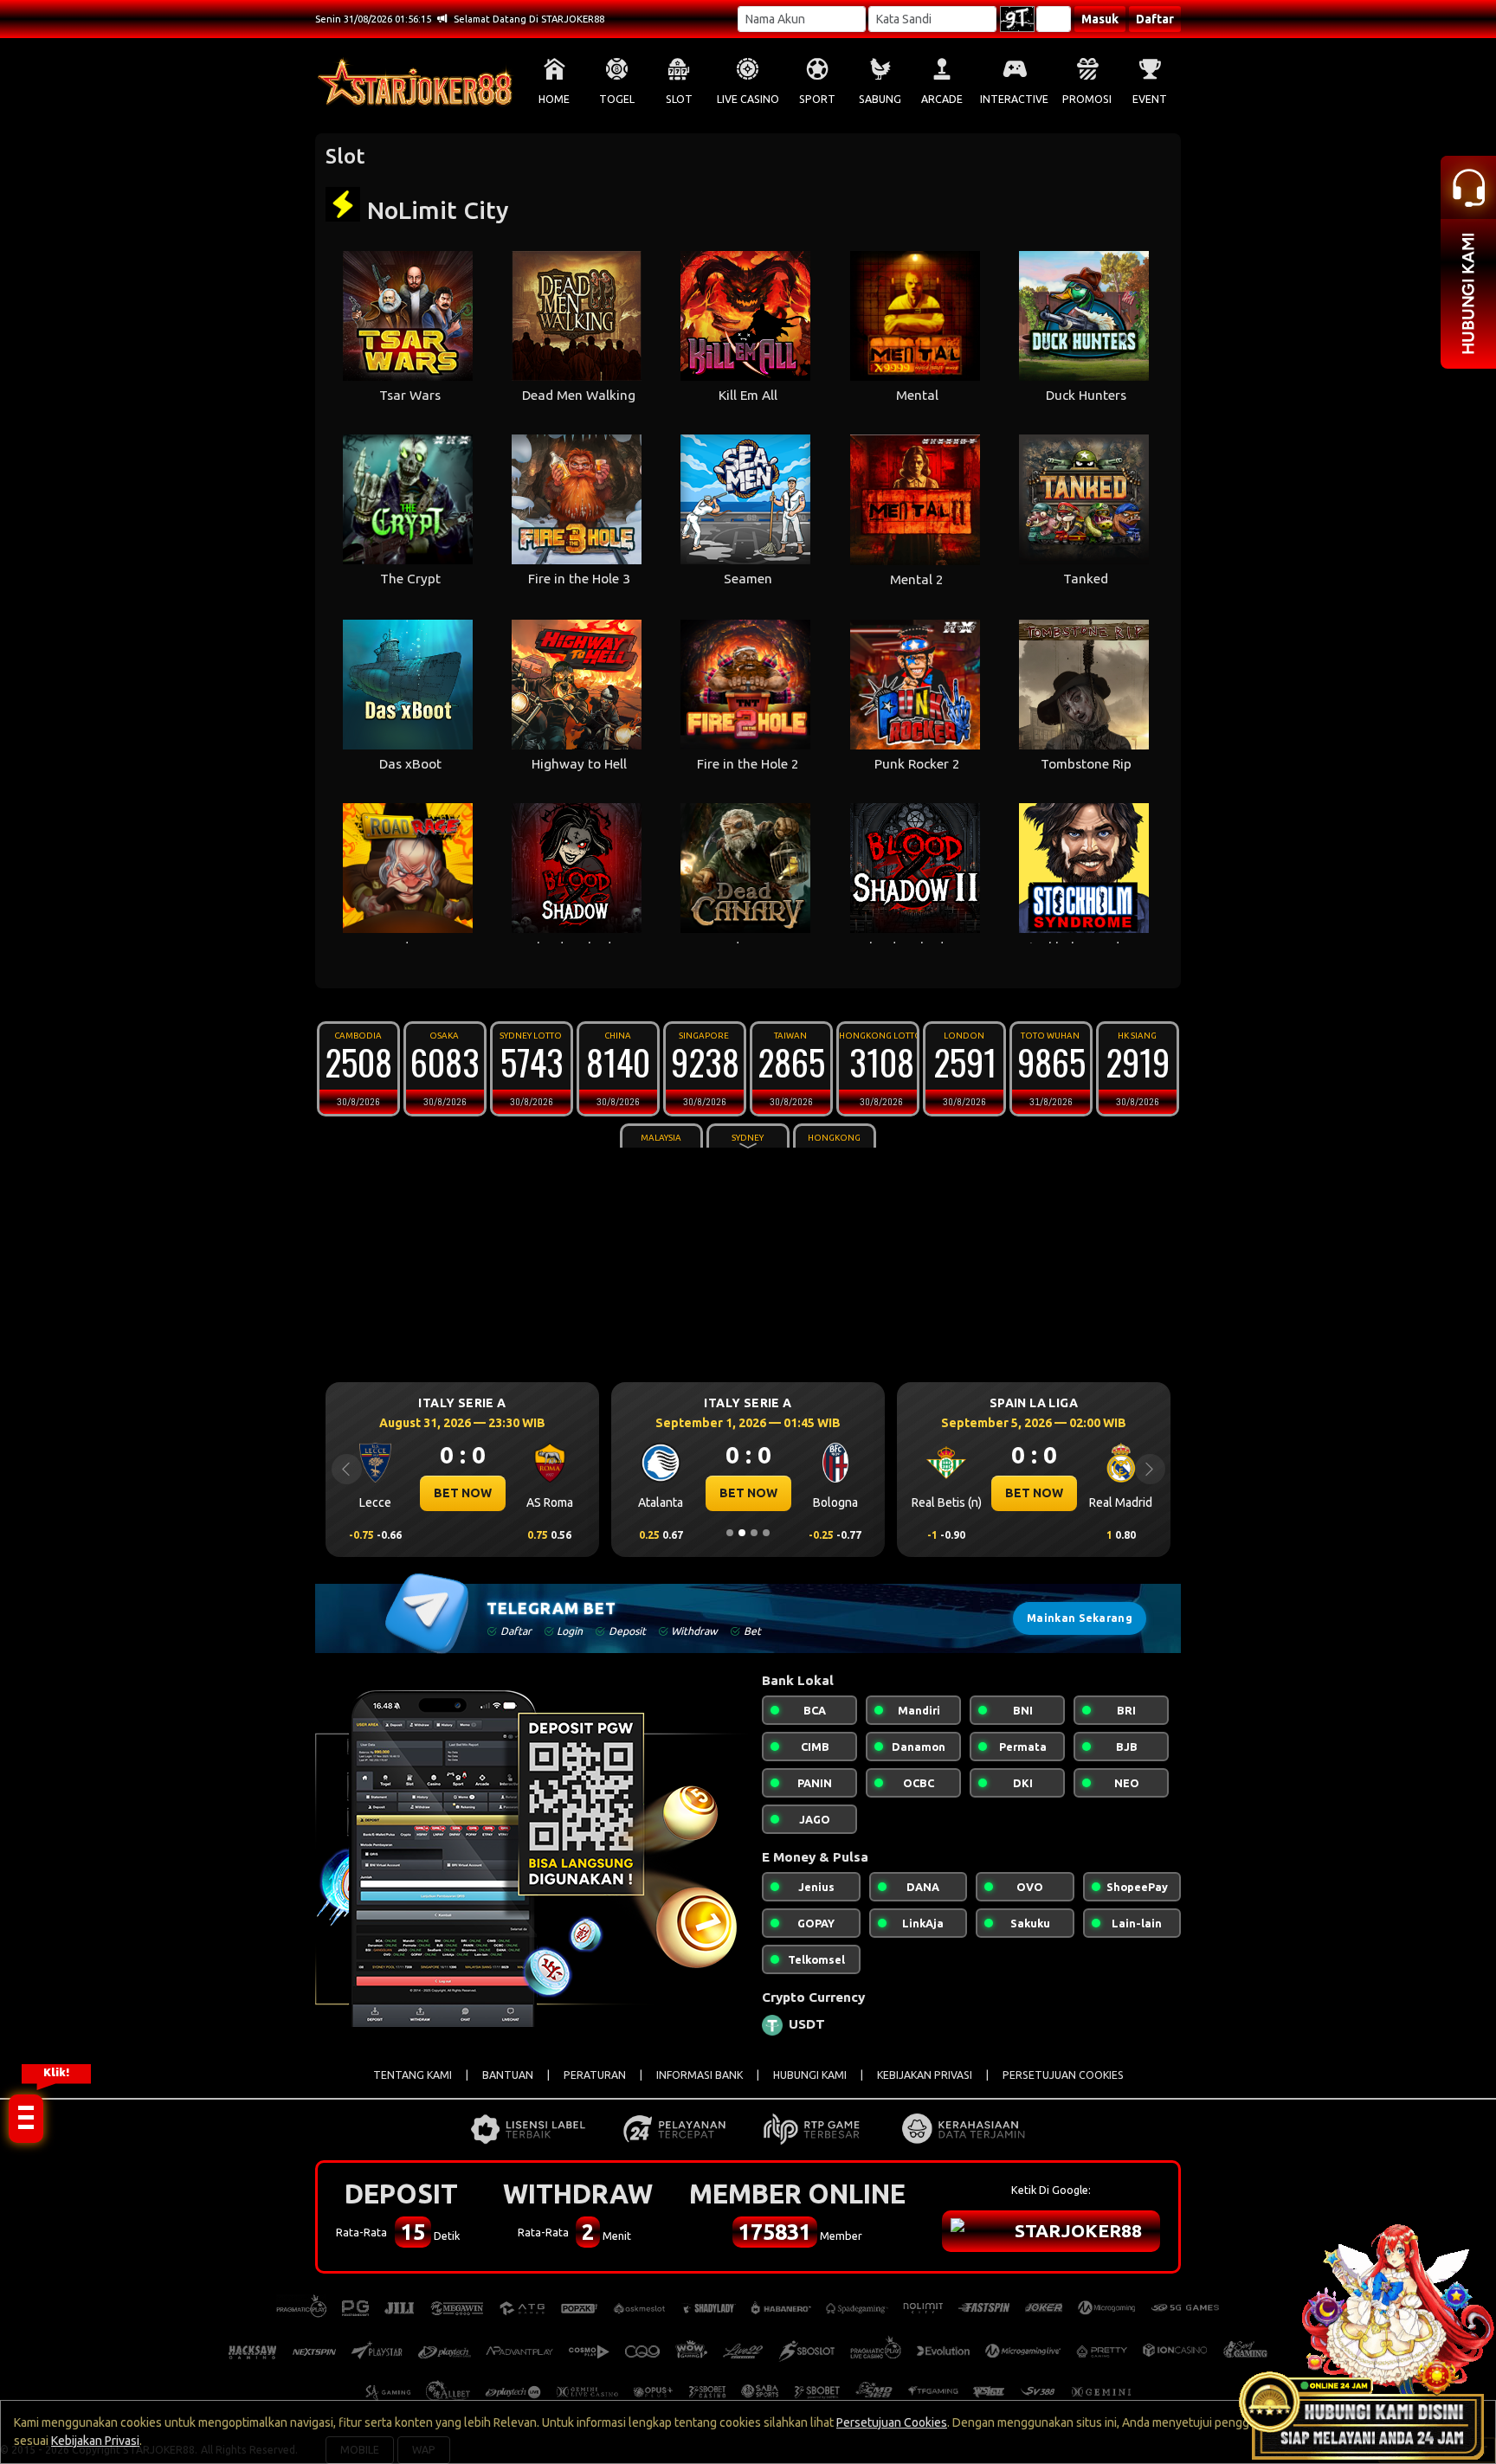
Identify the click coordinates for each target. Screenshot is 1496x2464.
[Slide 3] (754, 1533)
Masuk (1100, 19)
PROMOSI (1087, 99)
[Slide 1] (730, 1533)
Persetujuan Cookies (892, 2422)
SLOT (679, 99)
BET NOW (463, 1493)
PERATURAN (595, 2075)
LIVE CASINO (748, 99)
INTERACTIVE (1014, 99)
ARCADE (942, 99)
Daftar (1155, 19)
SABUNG (880, 99)
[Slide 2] (742, 1533)
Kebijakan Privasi (95, 2441)
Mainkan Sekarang (1080, 1618)
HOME (554, 99)
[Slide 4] (766, 1533)
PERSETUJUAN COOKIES (1063, 2075)
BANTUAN (508, 2075)
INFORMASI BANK (700, 2075)
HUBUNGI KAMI (810, 2075)
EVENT (1150, 99)
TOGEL (617, 99)
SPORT (817, 99)
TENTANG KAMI (413, 2075)
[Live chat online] (1366, 2334)
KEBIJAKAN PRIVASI (925, 2075)
